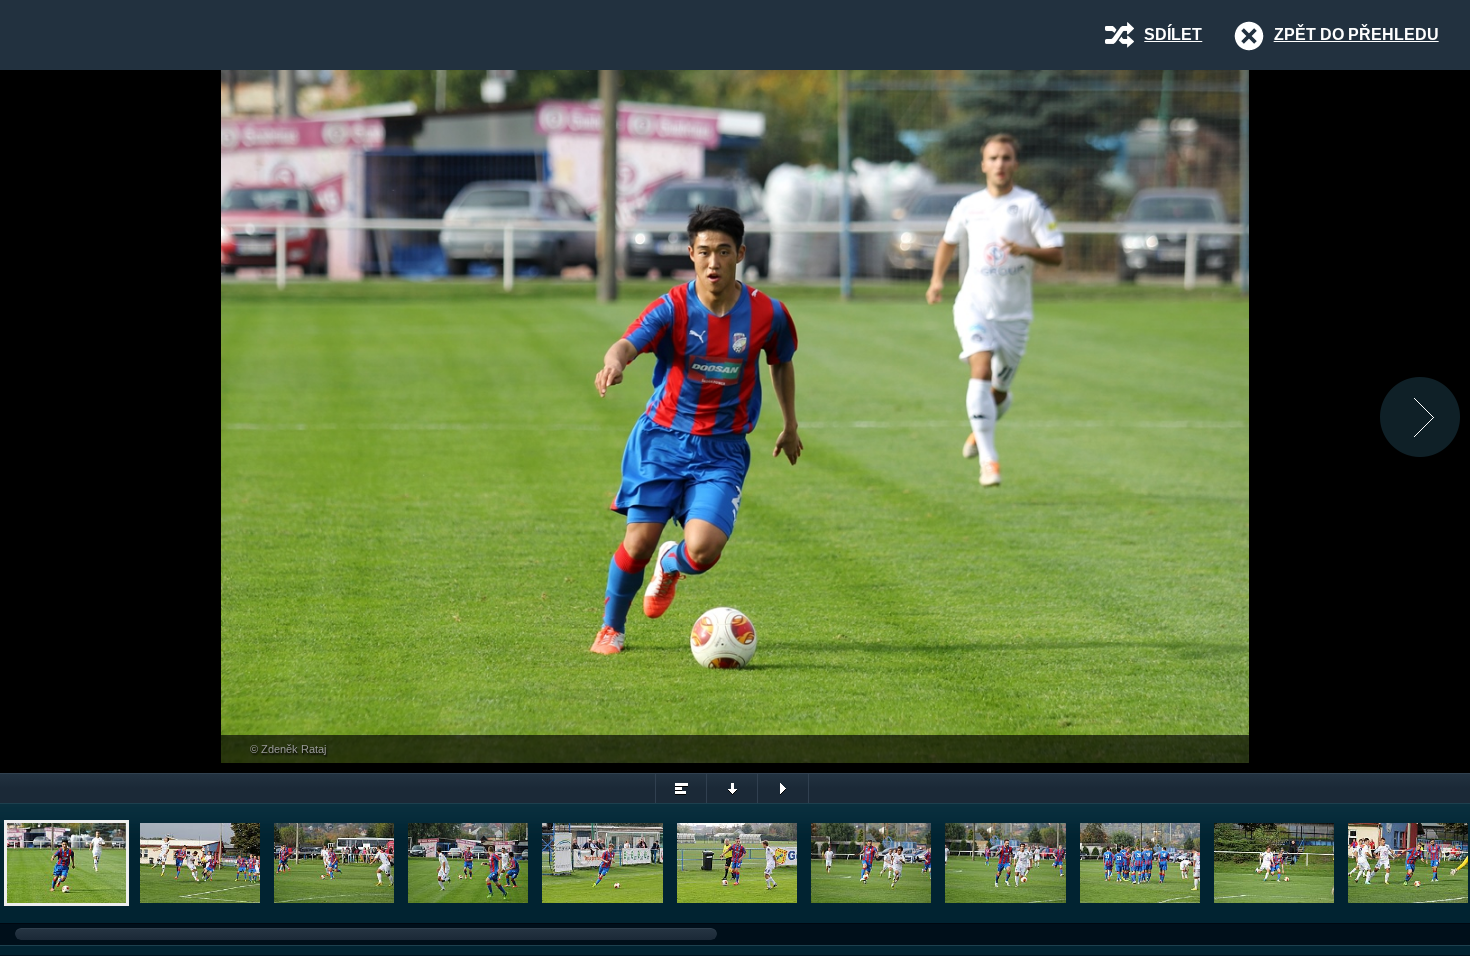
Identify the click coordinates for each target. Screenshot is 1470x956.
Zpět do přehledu (1356, 34)
